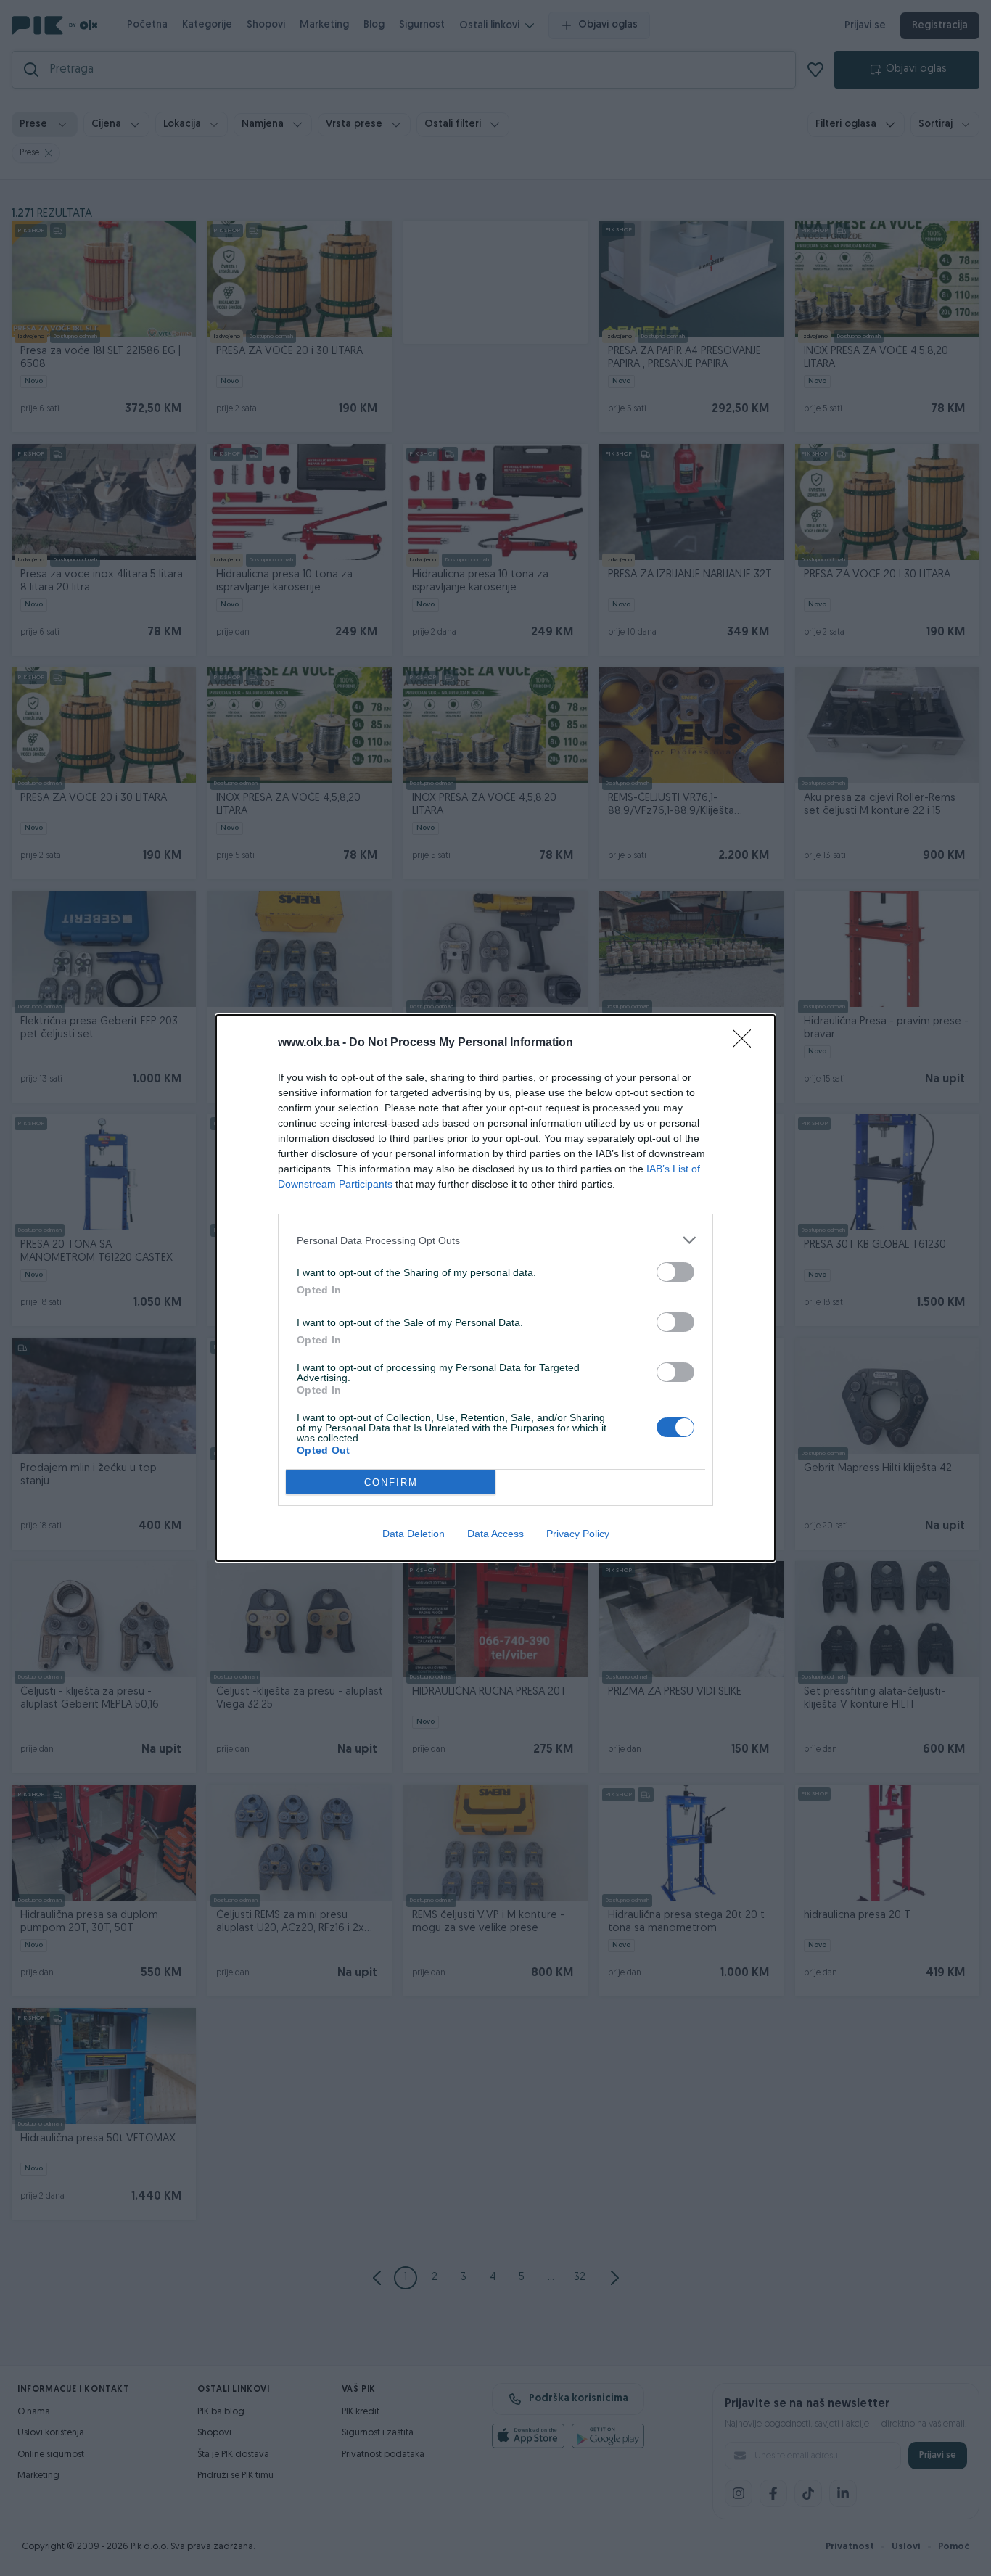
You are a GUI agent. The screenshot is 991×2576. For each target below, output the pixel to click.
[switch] (675, 1272)
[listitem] (495, 1240)
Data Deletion (414, 1534)
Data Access (495, 1534)
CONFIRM (391, 1482)
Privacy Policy (578, 1534)
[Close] (747, 1043)
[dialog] (495, 1288)
